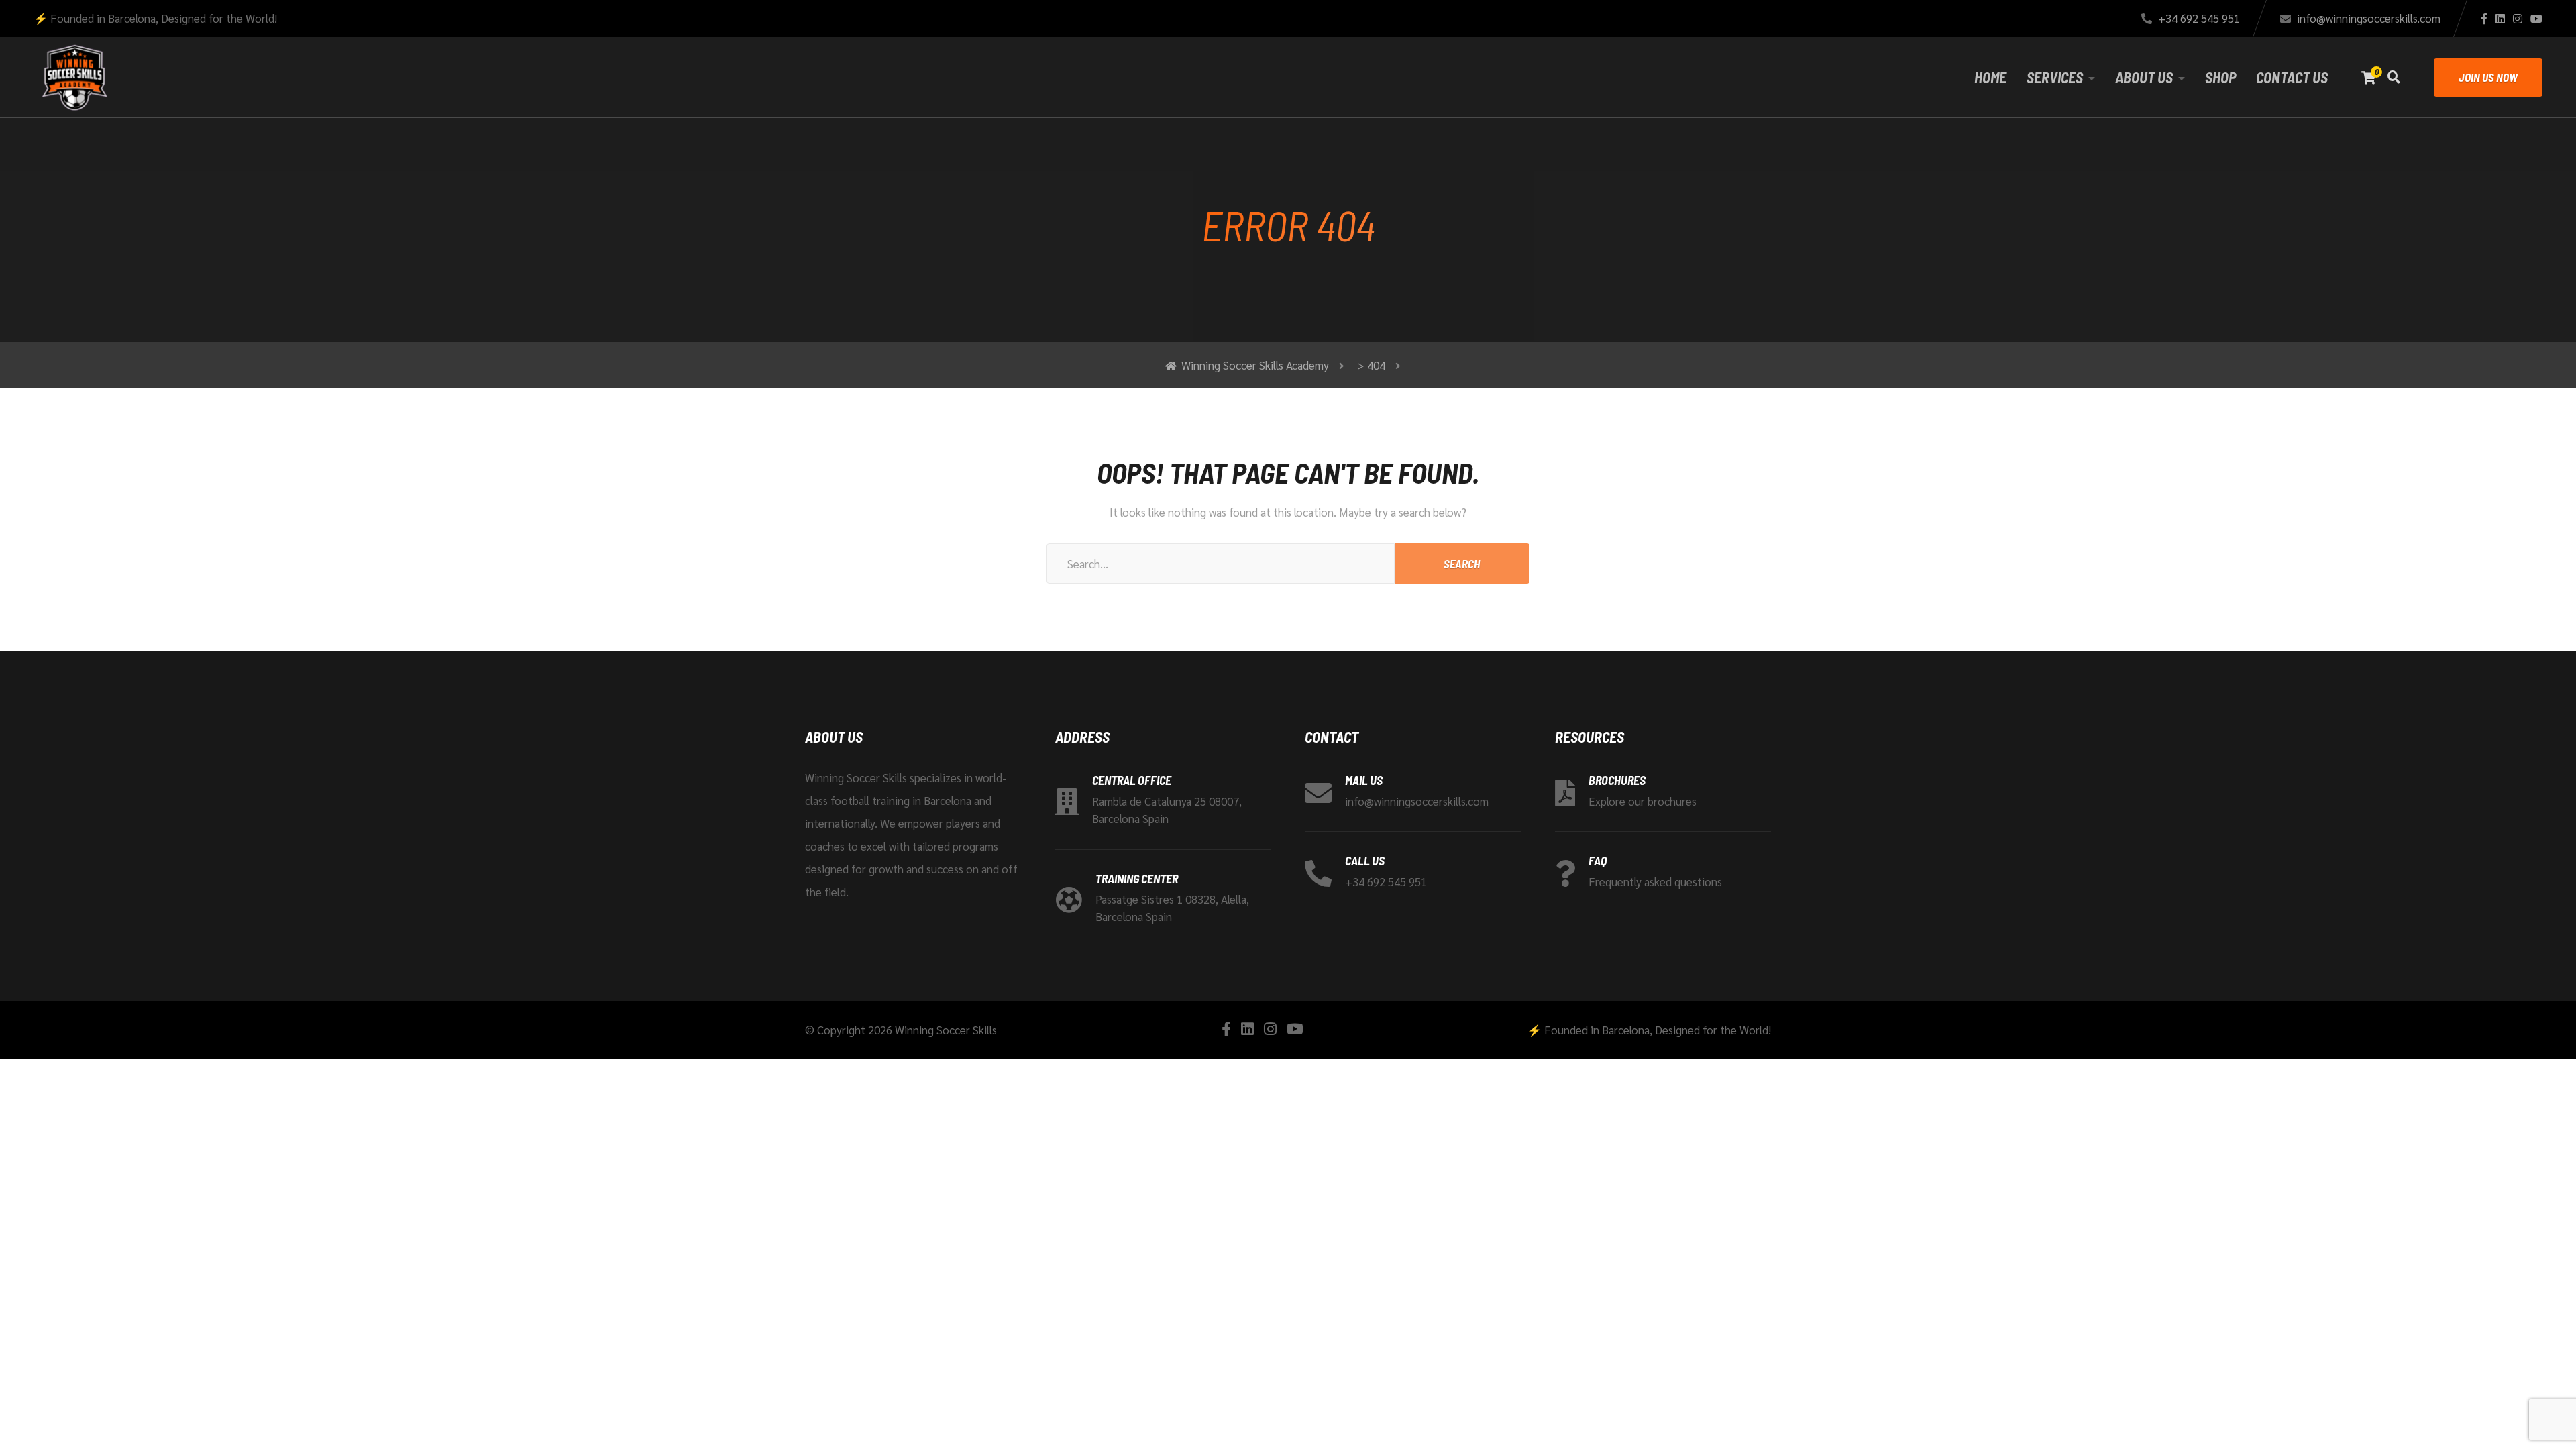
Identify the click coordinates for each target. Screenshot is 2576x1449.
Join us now (2488, 77)
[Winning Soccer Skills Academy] (74, 77)
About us (2144, 77)
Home (1990, 77)
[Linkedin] (2500, 19)
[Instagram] (2518, 19)
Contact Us (2292, 77)
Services (2055, 77)
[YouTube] (2536, 19)
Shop (2220, 77)
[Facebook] (2484, 19)
